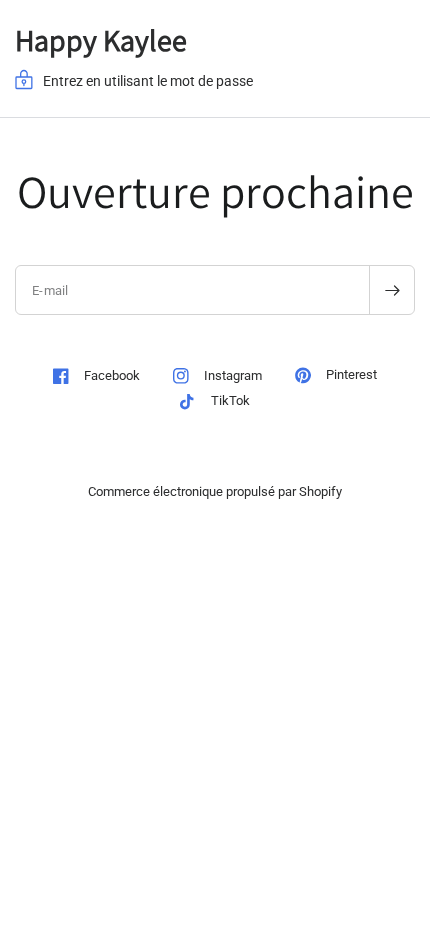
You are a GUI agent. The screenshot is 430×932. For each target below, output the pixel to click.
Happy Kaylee (101, 40)
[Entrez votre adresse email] (392, 290)
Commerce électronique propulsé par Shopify (215, 491)
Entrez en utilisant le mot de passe (148, 81)
